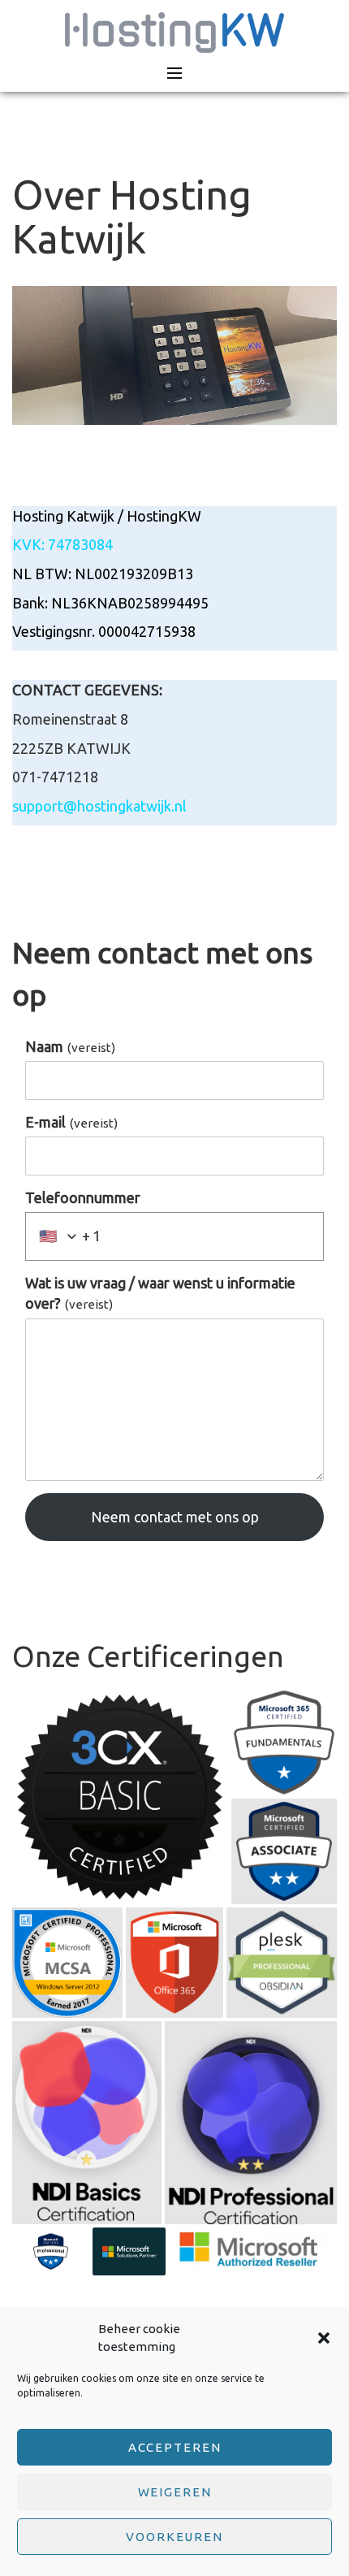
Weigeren (175, 2492)
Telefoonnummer (83, 1197)
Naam (70, 1046)
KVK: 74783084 (62, 544)
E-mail (71, 1122)
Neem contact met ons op (175, 1517)
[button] (324, 2338)
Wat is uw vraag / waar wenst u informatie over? (160, 1293)
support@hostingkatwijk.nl (99, 806)
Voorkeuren (174, 2537)
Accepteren (175, 2447)
